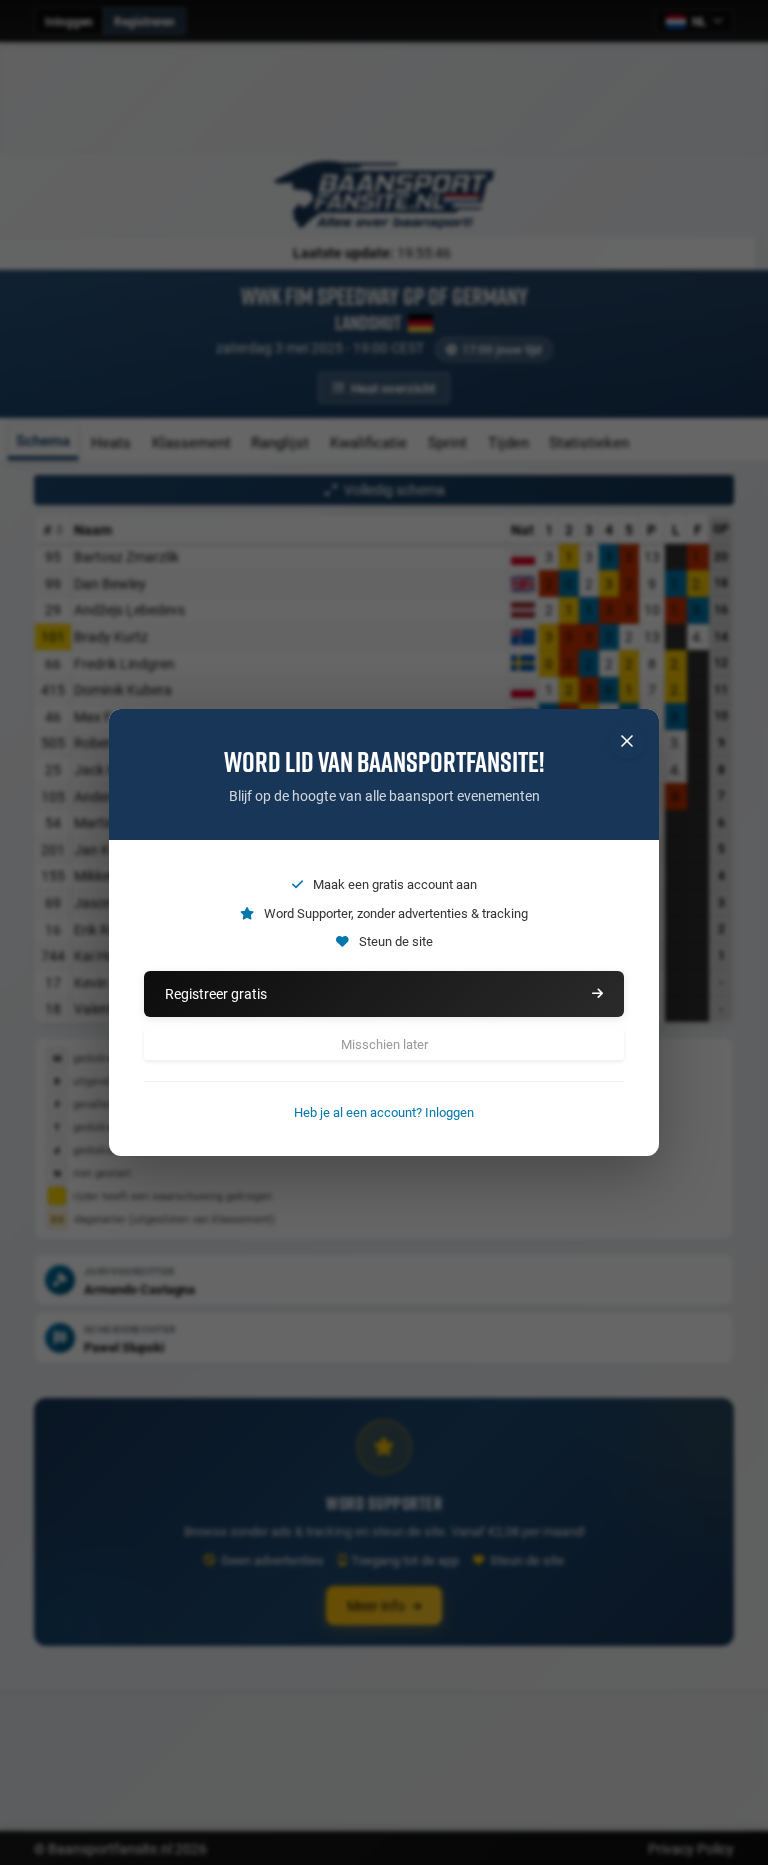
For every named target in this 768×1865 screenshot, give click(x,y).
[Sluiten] (627, 741)
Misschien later (384, 1044)
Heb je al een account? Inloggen (384, 1112)
